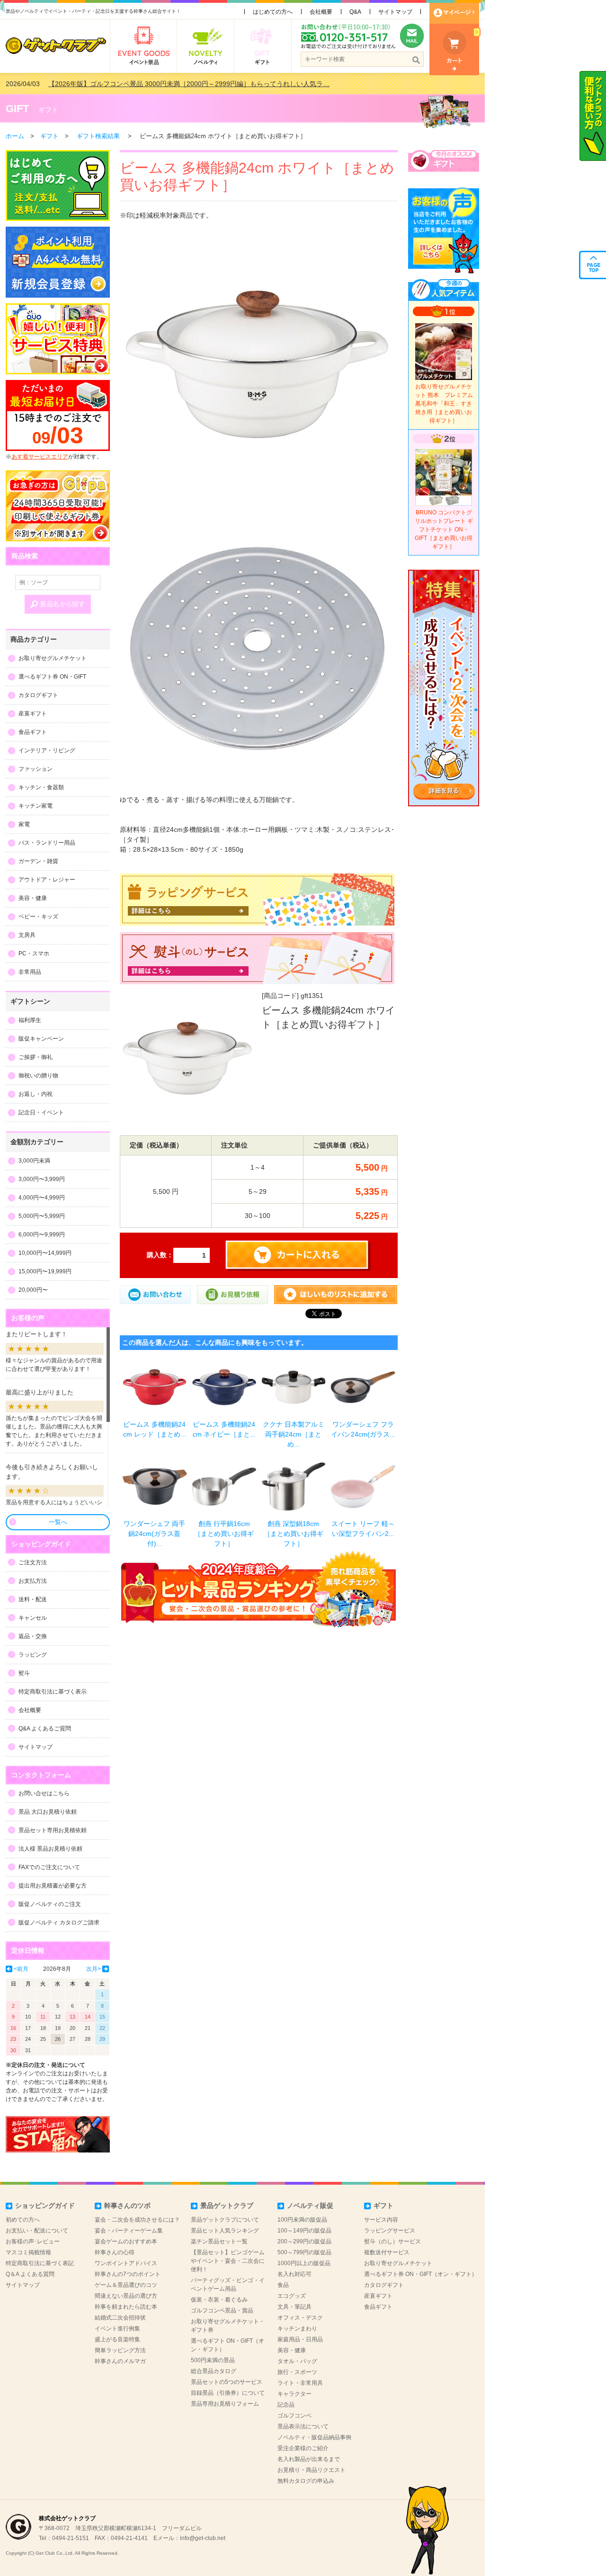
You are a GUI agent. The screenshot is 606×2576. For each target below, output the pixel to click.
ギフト (48, 110)
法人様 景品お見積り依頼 (50, 1849)
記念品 (286, 2405)
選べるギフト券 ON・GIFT (52, 677)
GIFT (17, 109)
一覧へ (58, 1522)
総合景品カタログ (214, 2371)
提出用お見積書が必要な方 (53, 1886)
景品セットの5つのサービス (227, 2382)
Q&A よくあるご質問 (45, 1729)
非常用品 (30, 972)
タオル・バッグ (297, 2361)
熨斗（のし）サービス (392, 2241)
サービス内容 (381, 2220)
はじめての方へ (273, 12)
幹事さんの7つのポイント (128, 2274)
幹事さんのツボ (127, 2205)
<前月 (21, 1969)
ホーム (15, 136)
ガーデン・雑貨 (38, 861)
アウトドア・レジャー (47, 880)
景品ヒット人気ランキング (225, 2231)
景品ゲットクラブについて (225, 2220)
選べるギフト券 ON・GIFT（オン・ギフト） (421, 2274)
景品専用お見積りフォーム (225, 2404)
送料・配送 (33, 1599)
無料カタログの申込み (306, 2481)
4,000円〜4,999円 (42, 1198)
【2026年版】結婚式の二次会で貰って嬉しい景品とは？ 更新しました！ (156, 84)
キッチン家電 (36, 806)
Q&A (355, 12)
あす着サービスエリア (40, 457)
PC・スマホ (34, 953)
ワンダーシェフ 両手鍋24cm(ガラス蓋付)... (154, 1534)
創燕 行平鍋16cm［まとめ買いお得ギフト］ (224, 1534)
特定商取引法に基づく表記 (40, 2263)
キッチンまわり (297, 2329)
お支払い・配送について (37, 2231)
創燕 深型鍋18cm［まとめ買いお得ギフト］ (294, 1534)
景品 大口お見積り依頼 (48, 1812)
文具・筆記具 (294, 2307)
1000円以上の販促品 (304, 2263)
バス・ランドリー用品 (47, 843)
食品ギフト (33, 732)
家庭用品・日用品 (300, 2339)
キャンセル (33, 1618)
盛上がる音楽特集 (117, 2339)
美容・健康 (33, 898)
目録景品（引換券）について (228, 2393)
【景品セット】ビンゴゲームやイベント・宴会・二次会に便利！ (228, 2261)
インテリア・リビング (47, 750)
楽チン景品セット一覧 (219, 2241)
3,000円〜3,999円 (42, 1179)
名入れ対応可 (294, 2274)
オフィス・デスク (300, 2318)
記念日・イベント (41, 1112)
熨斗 (24, 1673)
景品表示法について (303, 2426)
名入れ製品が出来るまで (309, 2459)
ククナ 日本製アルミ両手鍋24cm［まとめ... (294, 1434)
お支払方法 (33, 1581)
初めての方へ (23, 2220)
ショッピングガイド (45, 2205)
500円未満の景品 (213, 2360)
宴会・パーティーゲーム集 (129, 2231)
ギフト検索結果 (98, 136)
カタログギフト (38, 695)
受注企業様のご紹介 (303, 2448)
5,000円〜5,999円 (42, 1216)
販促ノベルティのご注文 (50, 1904)
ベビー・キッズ (38, 917)
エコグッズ (292, 2296)
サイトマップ (395, 12)
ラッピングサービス (390, 2231)
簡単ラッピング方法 (120, 2350)
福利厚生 (30, 1020)
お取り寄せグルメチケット (53, 658)
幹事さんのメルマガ (120, 2361)
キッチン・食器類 (41, 787)
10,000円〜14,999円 (45, 1253)
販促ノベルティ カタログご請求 (59, 1923)
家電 (24, 824)
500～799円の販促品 (304, 2252)
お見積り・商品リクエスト (312, 2470)
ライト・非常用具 (300, 2383)
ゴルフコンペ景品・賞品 (222, 2311)
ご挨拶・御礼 (36, 1057)
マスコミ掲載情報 (28, 2252)
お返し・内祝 (36, 1094)
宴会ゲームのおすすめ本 (126, 2241)
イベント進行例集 (117, 2329)
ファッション (36, 769)
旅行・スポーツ (297, 2372)
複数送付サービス (387, 2252)
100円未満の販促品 (302, 2220)
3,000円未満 (34, 1161)
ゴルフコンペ (294, 2416)
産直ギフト (33, 714)
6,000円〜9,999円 (42, 1235)
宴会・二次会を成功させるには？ (137, 2220)
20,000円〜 (33, 1290)
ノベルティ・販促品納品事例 (314, 2437)
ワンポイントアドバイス (126, 2263)
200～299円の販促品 (304, 2241)
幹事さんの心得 (115, 2252)
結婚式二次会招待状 (120, 2318)
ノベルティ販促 (310, 2205)
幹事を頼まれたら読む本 (126, 2307)
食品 (283, 2285)
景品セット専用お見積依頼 (53, 1830)
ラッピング (33, 1655)
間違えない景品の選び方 (126, 2296)
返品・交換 (33, 1636)
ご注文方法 (33, 1562)
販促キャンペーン (41, 1039)
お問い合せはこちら (44, 1793)
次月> (94, 1969)
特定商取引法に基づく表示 (53, 1692)
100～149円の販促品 (304, 2231)
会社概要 (321, 12)
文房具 (27, 935)
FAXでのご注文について (49, 1867)
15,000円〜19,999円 (45, 1271)
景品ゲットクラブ (227, 2205)
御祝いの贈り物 (38, 1076)
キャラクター (294, 2394)
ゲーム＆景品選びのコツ (126, 2285)
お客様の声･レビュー (33, 2241)
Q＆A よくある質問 (30, 2274)
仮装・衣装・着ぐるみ (219, 2300)
